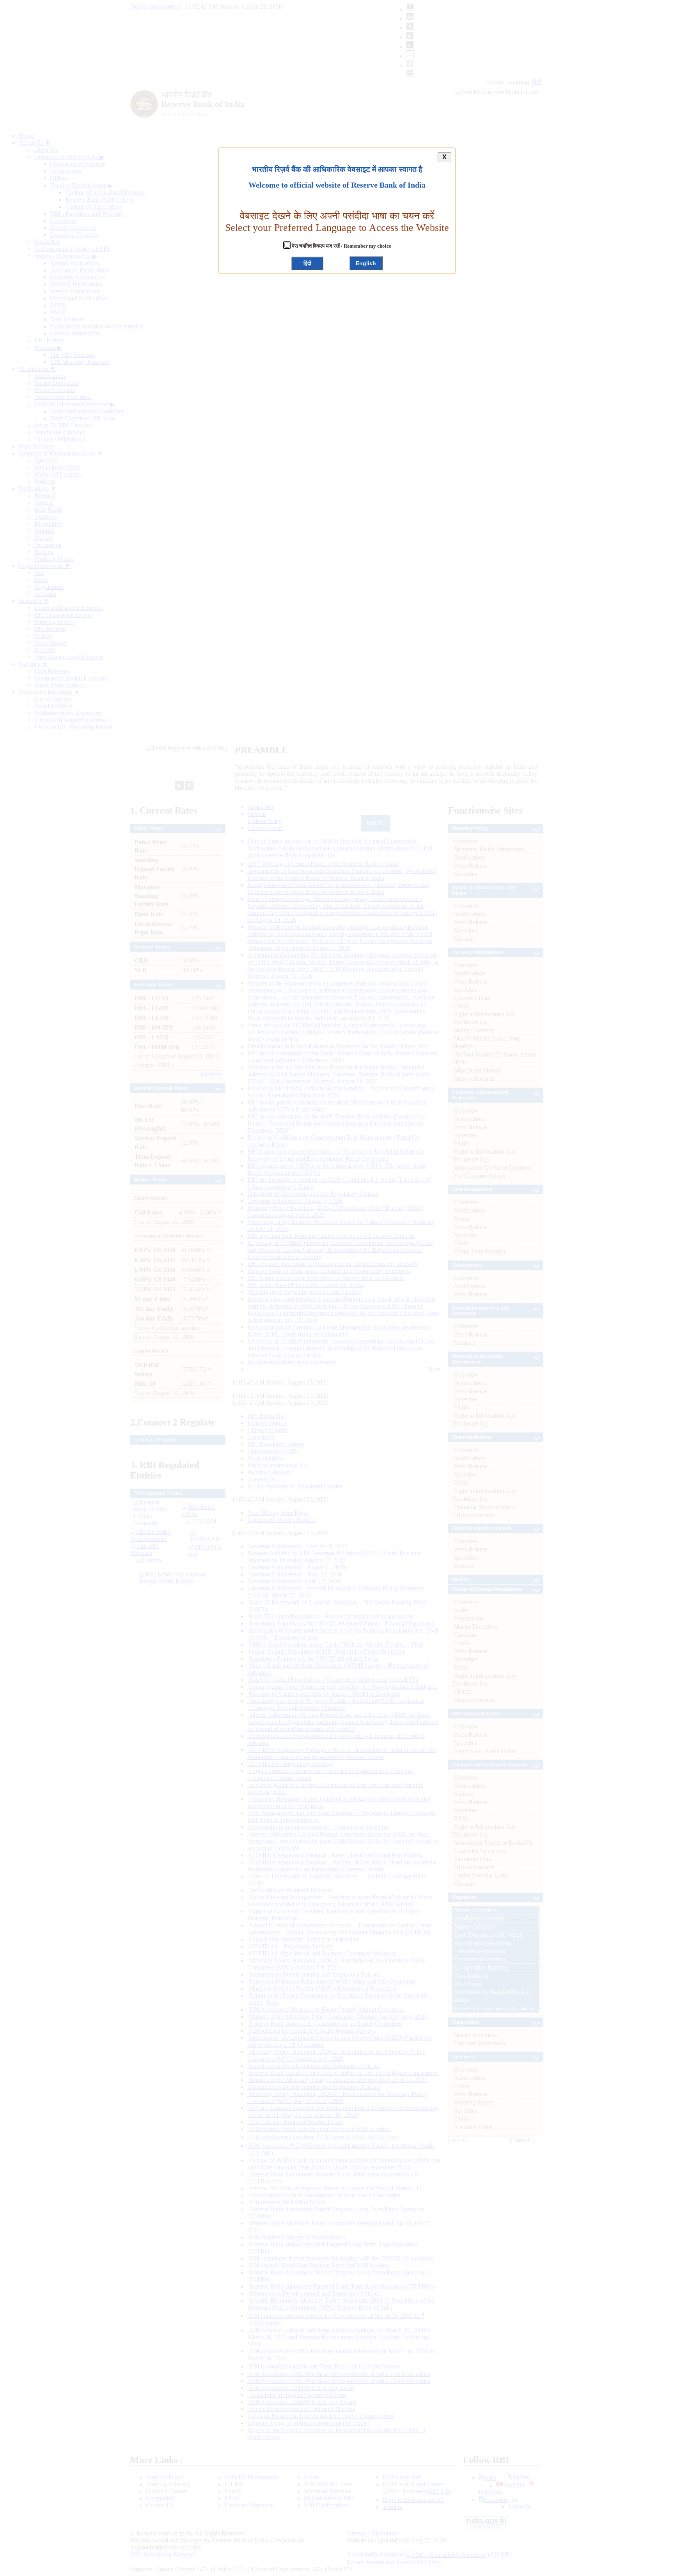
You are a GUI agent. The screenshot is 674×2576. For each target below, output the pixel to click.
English (366, 263)
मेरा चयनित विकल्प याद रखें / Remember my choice (341, 246)
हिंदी (307, 263)
